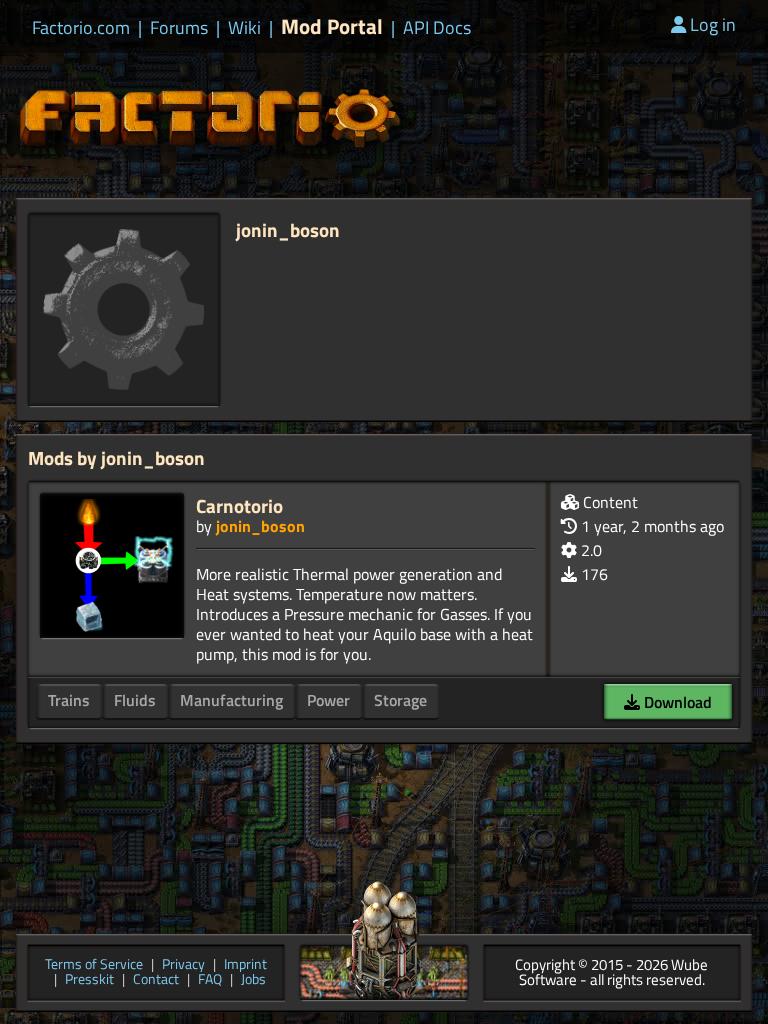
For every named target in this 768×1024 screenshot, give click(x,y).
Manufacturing (231, 700)
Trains (69, 700)
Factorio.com (81, 28)
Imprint (245, 965)
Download (676, 702)
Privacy (183, 965)
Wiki (244, 28)
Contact (156, 980)
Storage (400, 700)
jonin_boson (260, 526)
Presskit (89, 980)
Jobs (253, 980)
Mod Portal (332, 26)
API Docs (437, 28)
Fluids (135, 700)
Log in (713, 24)
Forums (179, 28)
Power (328, 700)
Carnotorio (239, 505)
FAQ (210, 980)
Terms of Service (94, 965)
